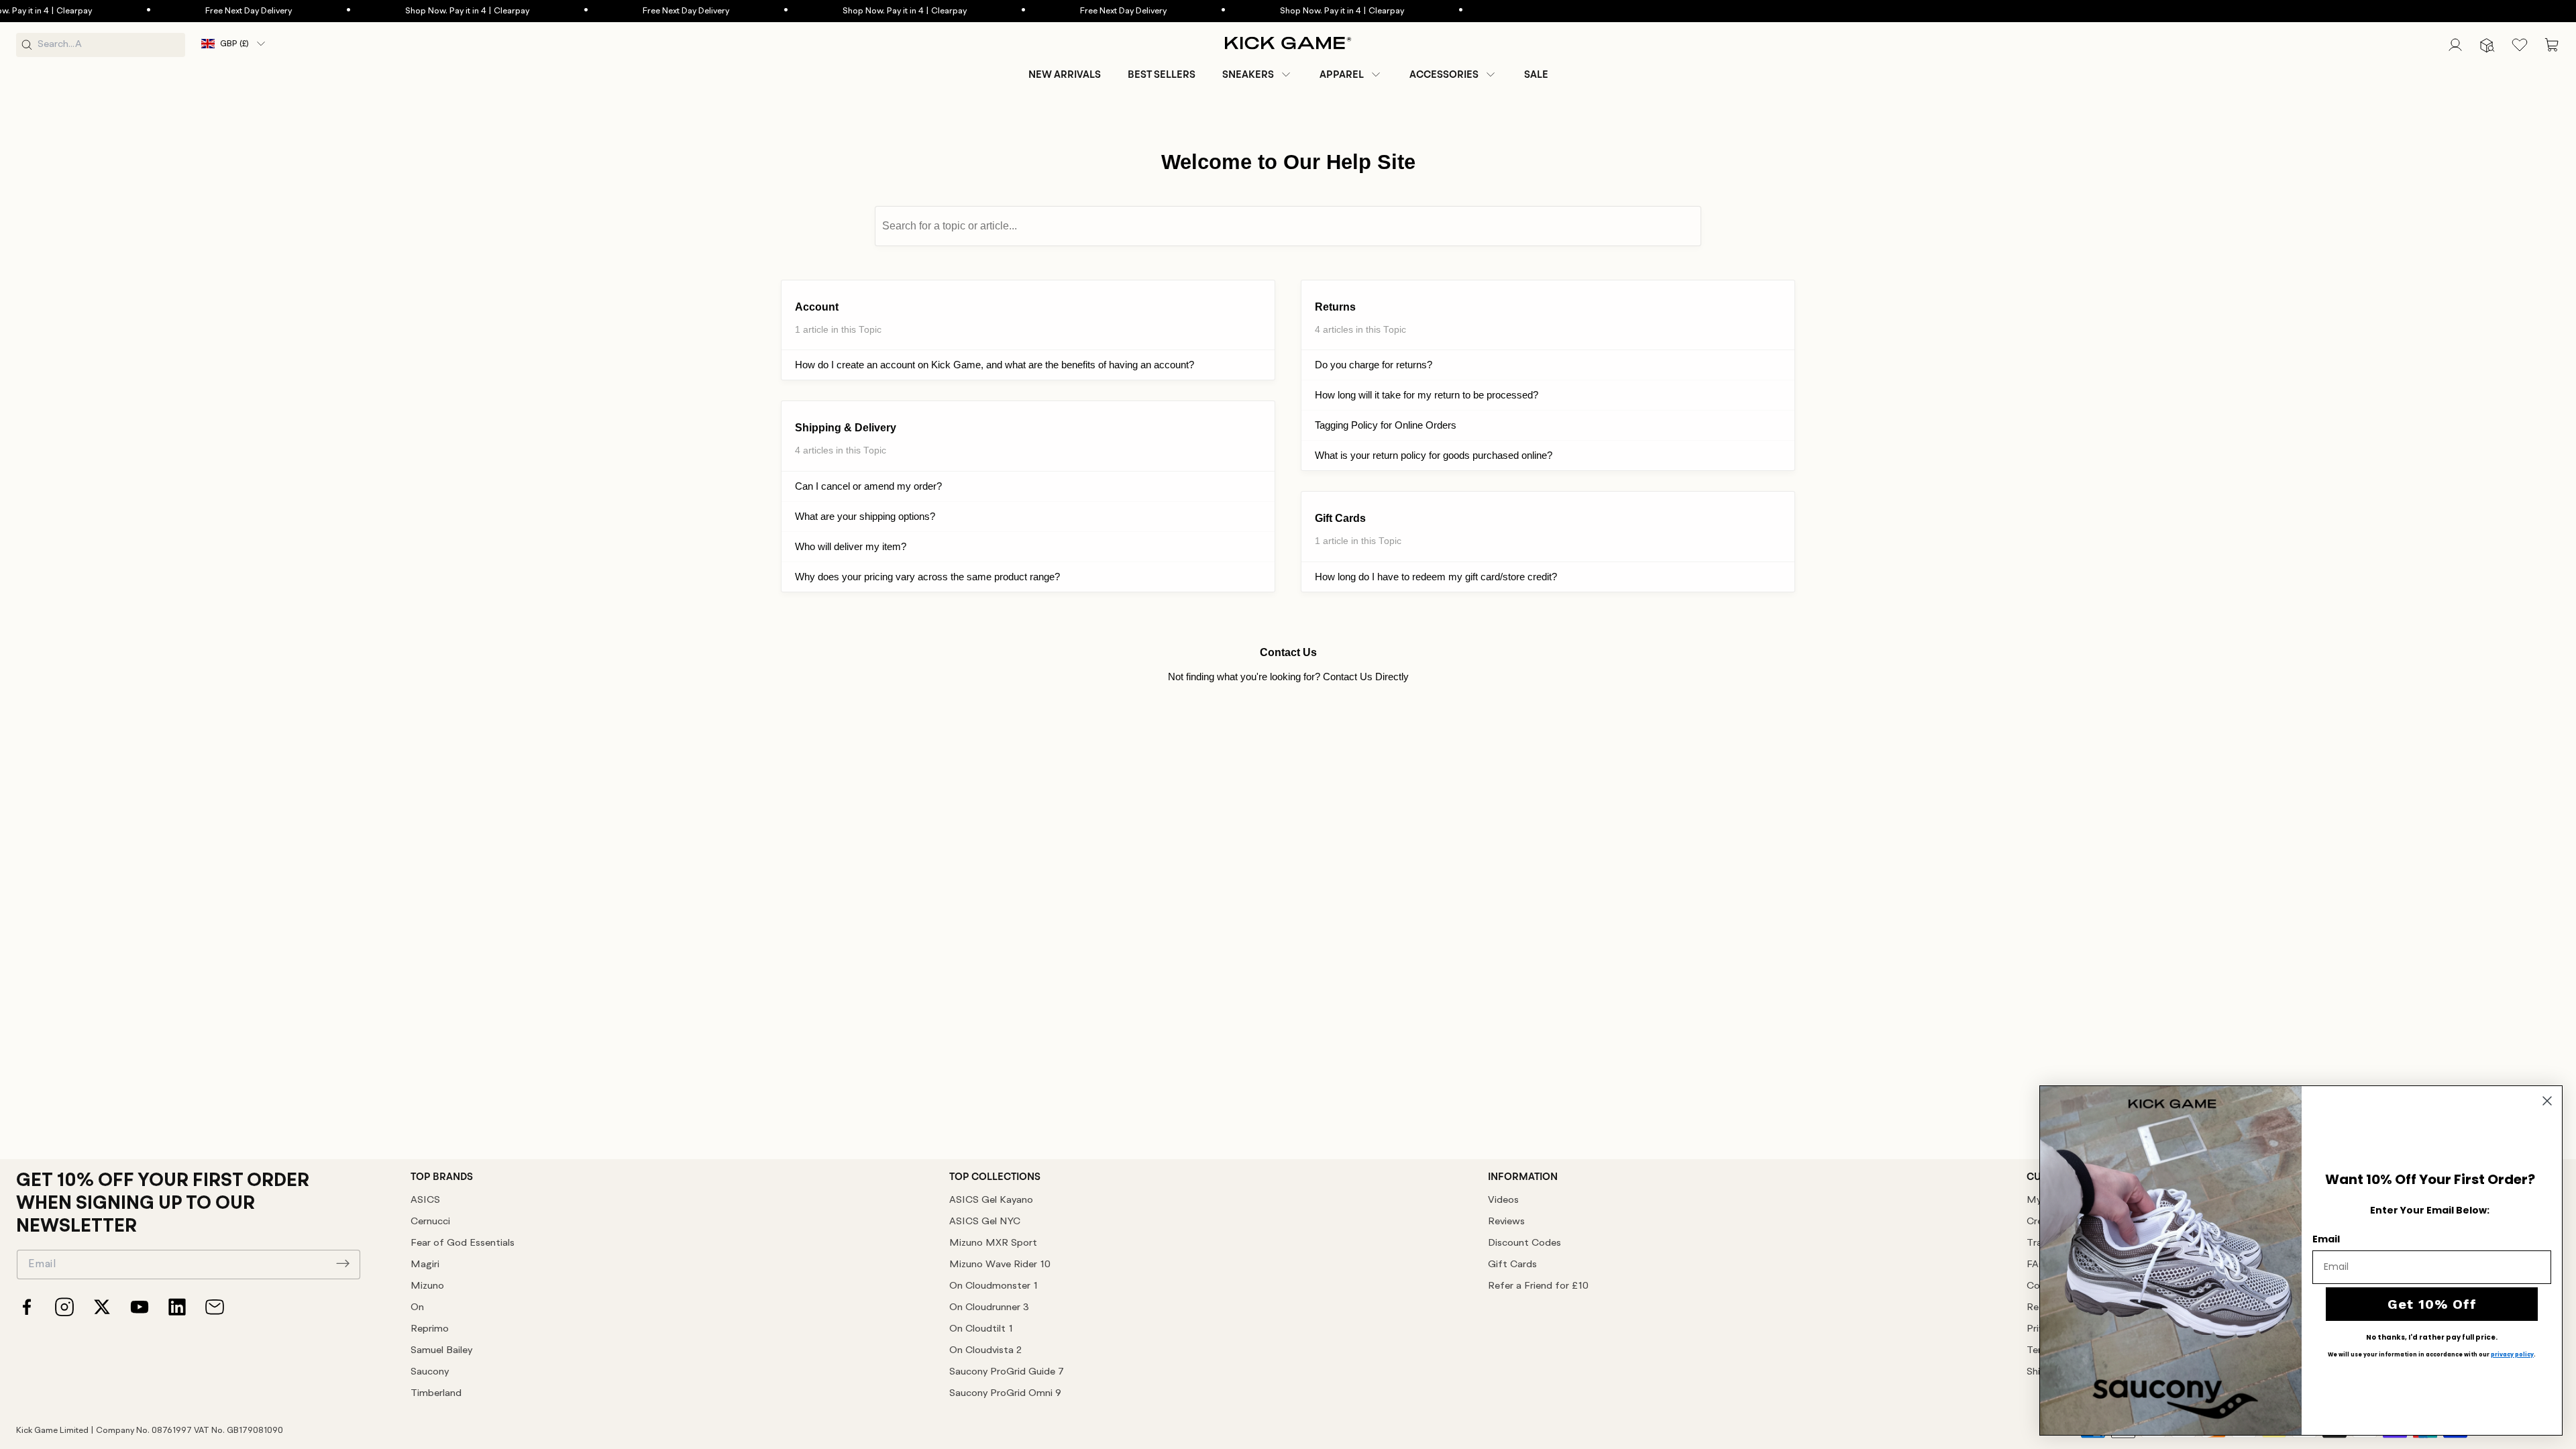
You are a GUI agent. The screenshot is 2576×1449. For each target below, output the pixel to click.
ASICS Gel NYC (985, 1222)
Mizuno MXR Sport (993, 1243)
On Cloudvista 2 (985, 1351)
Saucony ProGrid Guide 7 (1007, 1372)
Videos (1503, 1200)
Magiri (425, 1265)
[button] (1257, 74)
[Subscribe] (343, 1263)
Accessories (1444, 74)
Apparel (1342, 74)
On (417, 1308)
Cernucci (430, 1222)
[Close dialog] (2547, 1101)
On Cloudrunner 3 (989, 1308)
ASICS (425, 1200)
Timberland (436, 1394)
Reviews (1506, 1222)
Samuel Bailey (441, 1351)
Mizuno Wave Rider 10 (1000, 1265)
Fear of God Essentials (463, 1243)
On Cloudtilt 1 (981, 1329)
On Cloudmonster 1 (994, 1286)
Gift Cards (1512, 1265)
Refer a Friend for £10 (1538, 1286)
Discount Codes (1524, 1243)
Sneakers (1248, 74)
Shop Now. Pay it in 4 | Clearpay (411, 11)
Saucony (430, 1372)
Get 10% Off (2432, 1304)
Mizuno (427, 1286)
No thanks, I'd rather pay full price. (2432, 1338)
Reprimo (430, 1329)
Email (2326, 1239)
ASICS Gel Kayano (991, 1200)
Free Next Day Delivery (192, 11)
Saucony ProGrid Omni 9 (1005, 1394)
